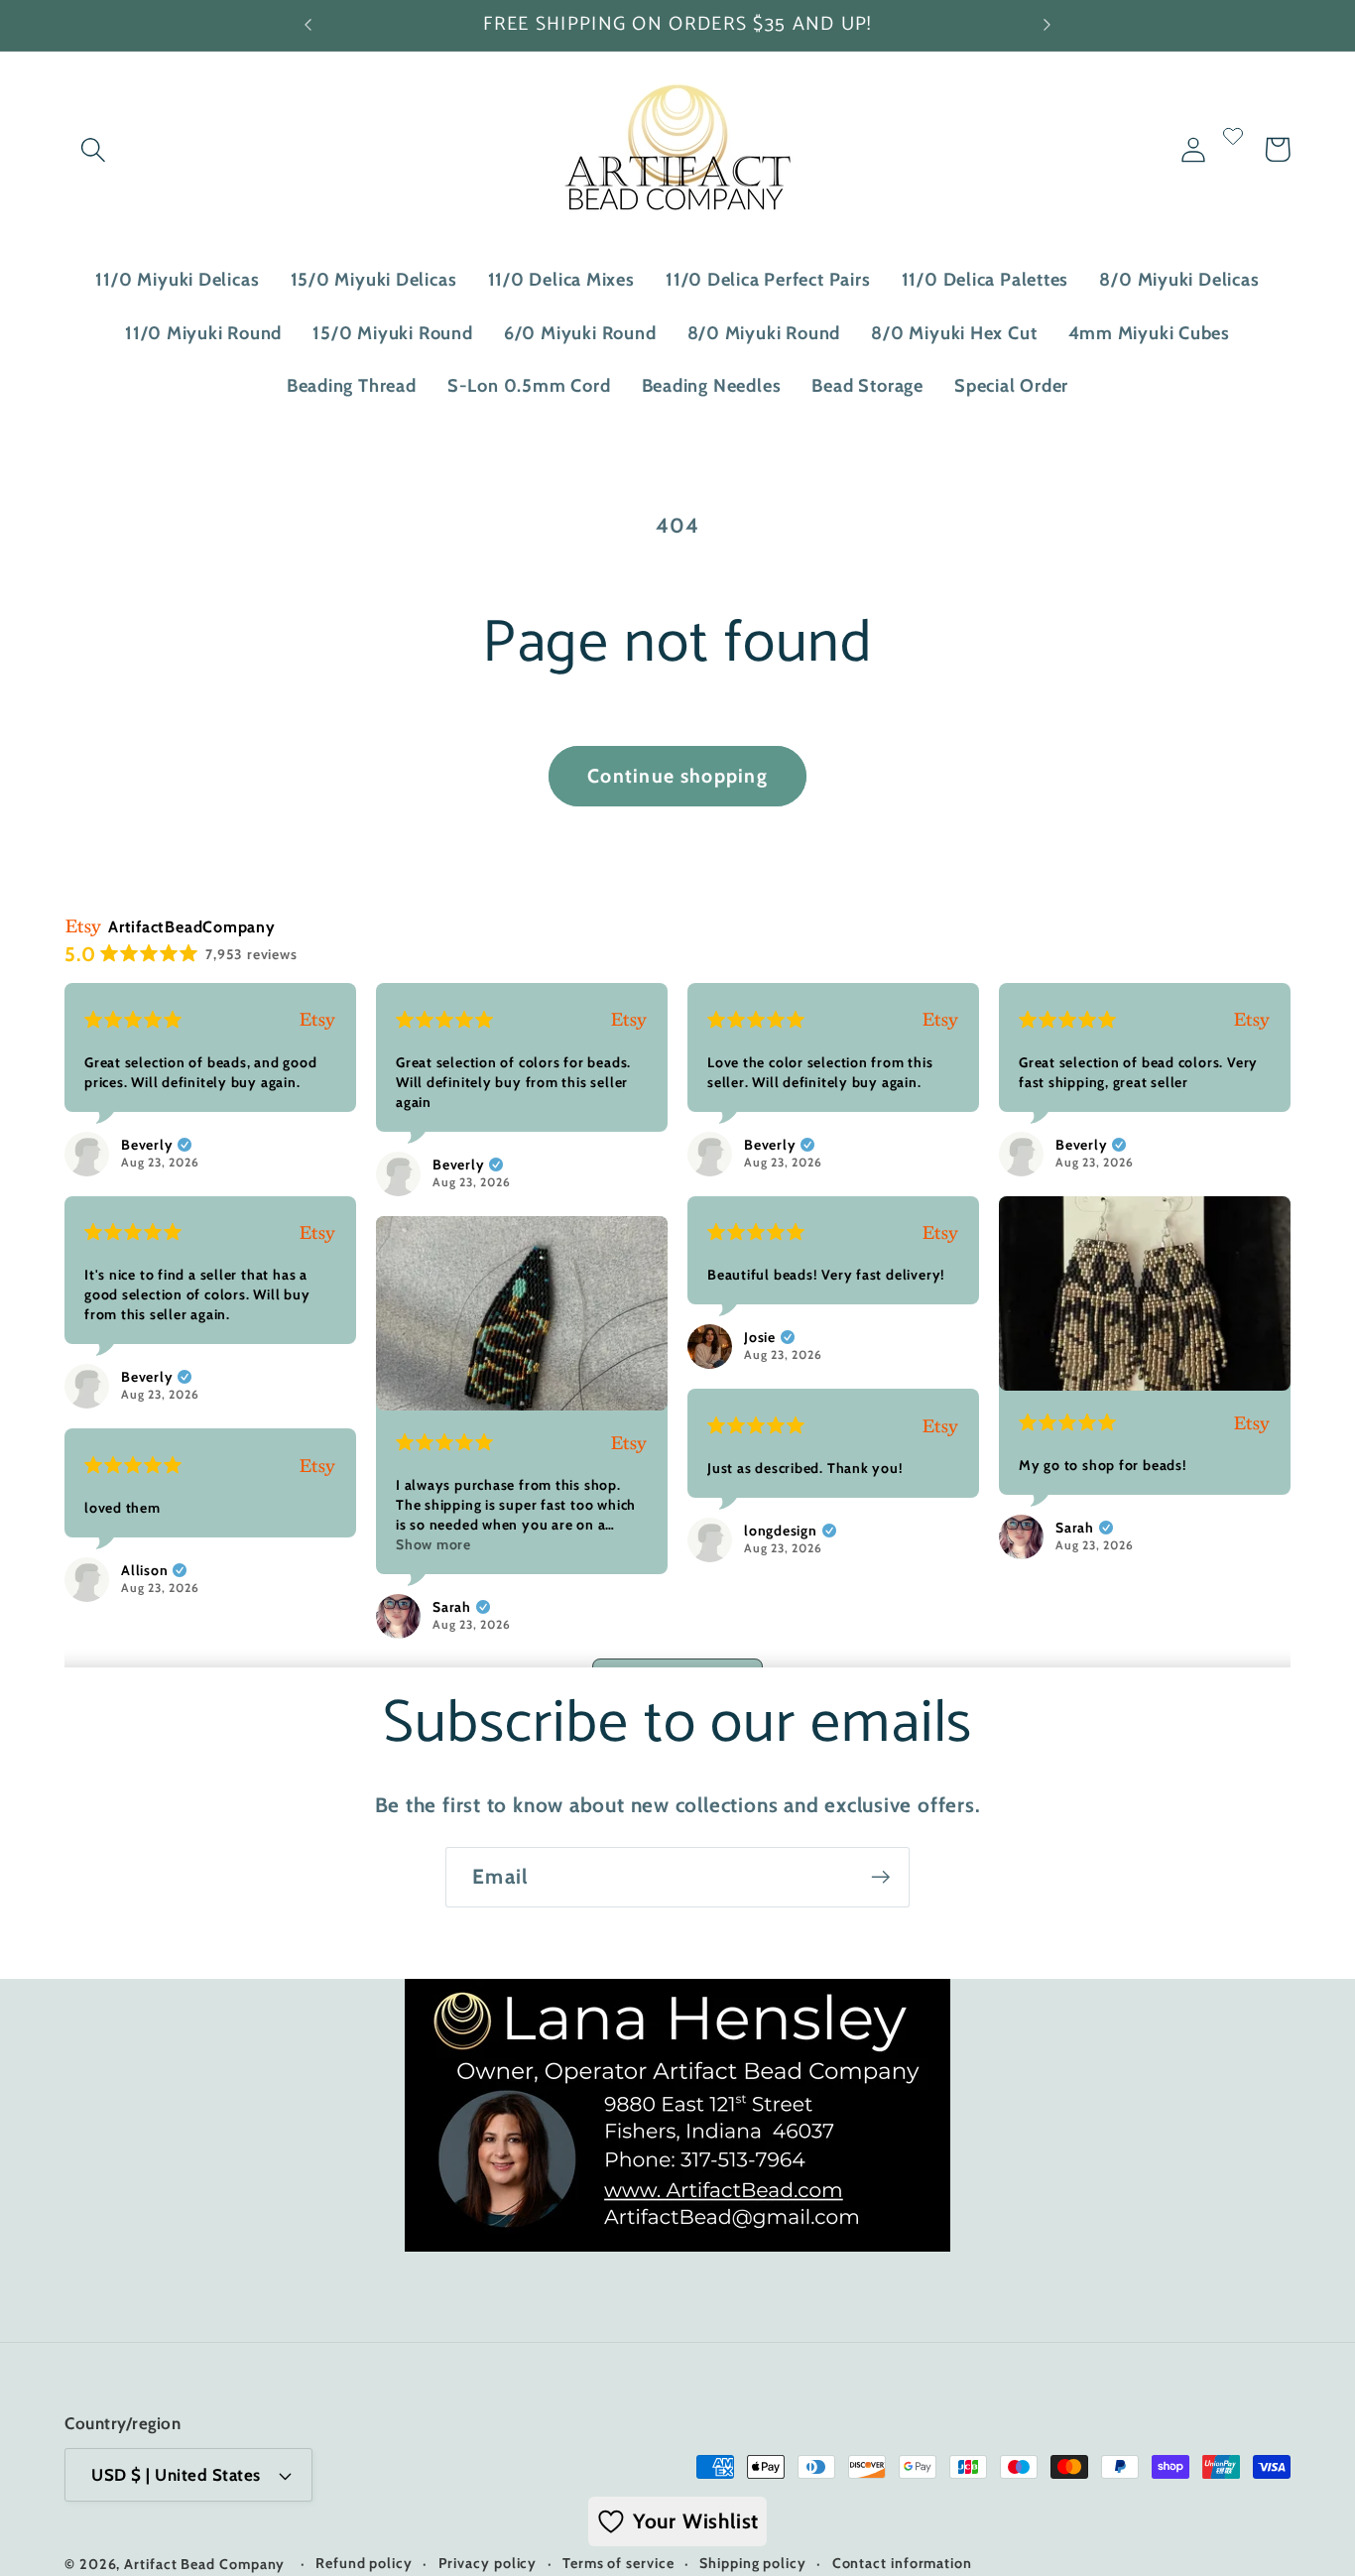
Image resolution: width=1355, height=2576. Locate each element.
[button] (93, 149)
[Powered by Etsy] (317, 1020)
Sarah (1075, 1528)
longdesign (781, 1531)
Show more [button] (433, 1544)
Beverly (147, 1145)
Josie (760, 1337)
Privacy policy (488, 2563)
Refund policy (364, 2563)
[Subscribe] (880, 1877)
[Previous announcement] (308, 25)
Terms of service (618, 2563)
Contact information (902, 2563)
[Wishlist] (1233, 149)
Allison (144, 1570)
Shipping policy (753, 2563)
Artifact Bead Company (204, 2564)
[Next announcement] (1047, 25)
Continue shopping (677, 776)
